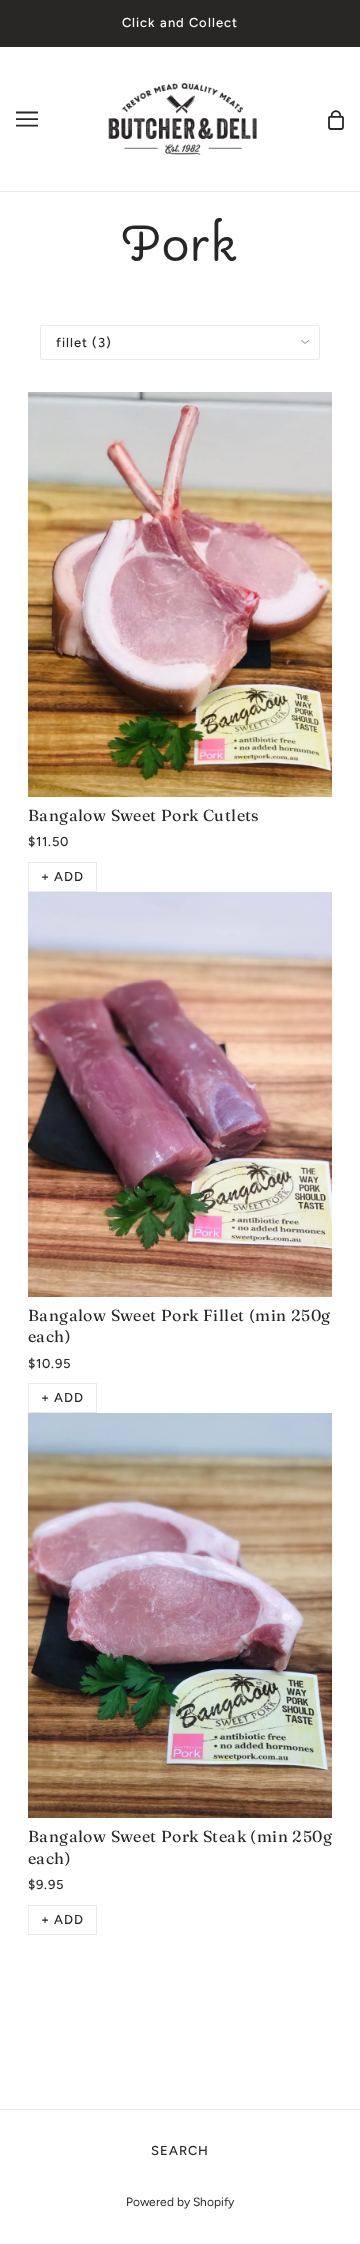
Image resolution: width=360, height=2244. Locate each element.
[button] (62, 877)
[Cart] (336, 118)
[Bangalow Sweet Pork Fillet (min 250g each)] (180, 1094)
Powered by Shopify (180, 2202)
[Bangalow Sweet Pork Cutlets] (180, 594)
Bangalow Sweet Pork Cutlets (143, 815)
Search (180, 2150)
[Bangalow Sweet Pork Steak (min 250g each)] (180, 1615)
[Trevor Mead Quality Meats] (183, 117)
